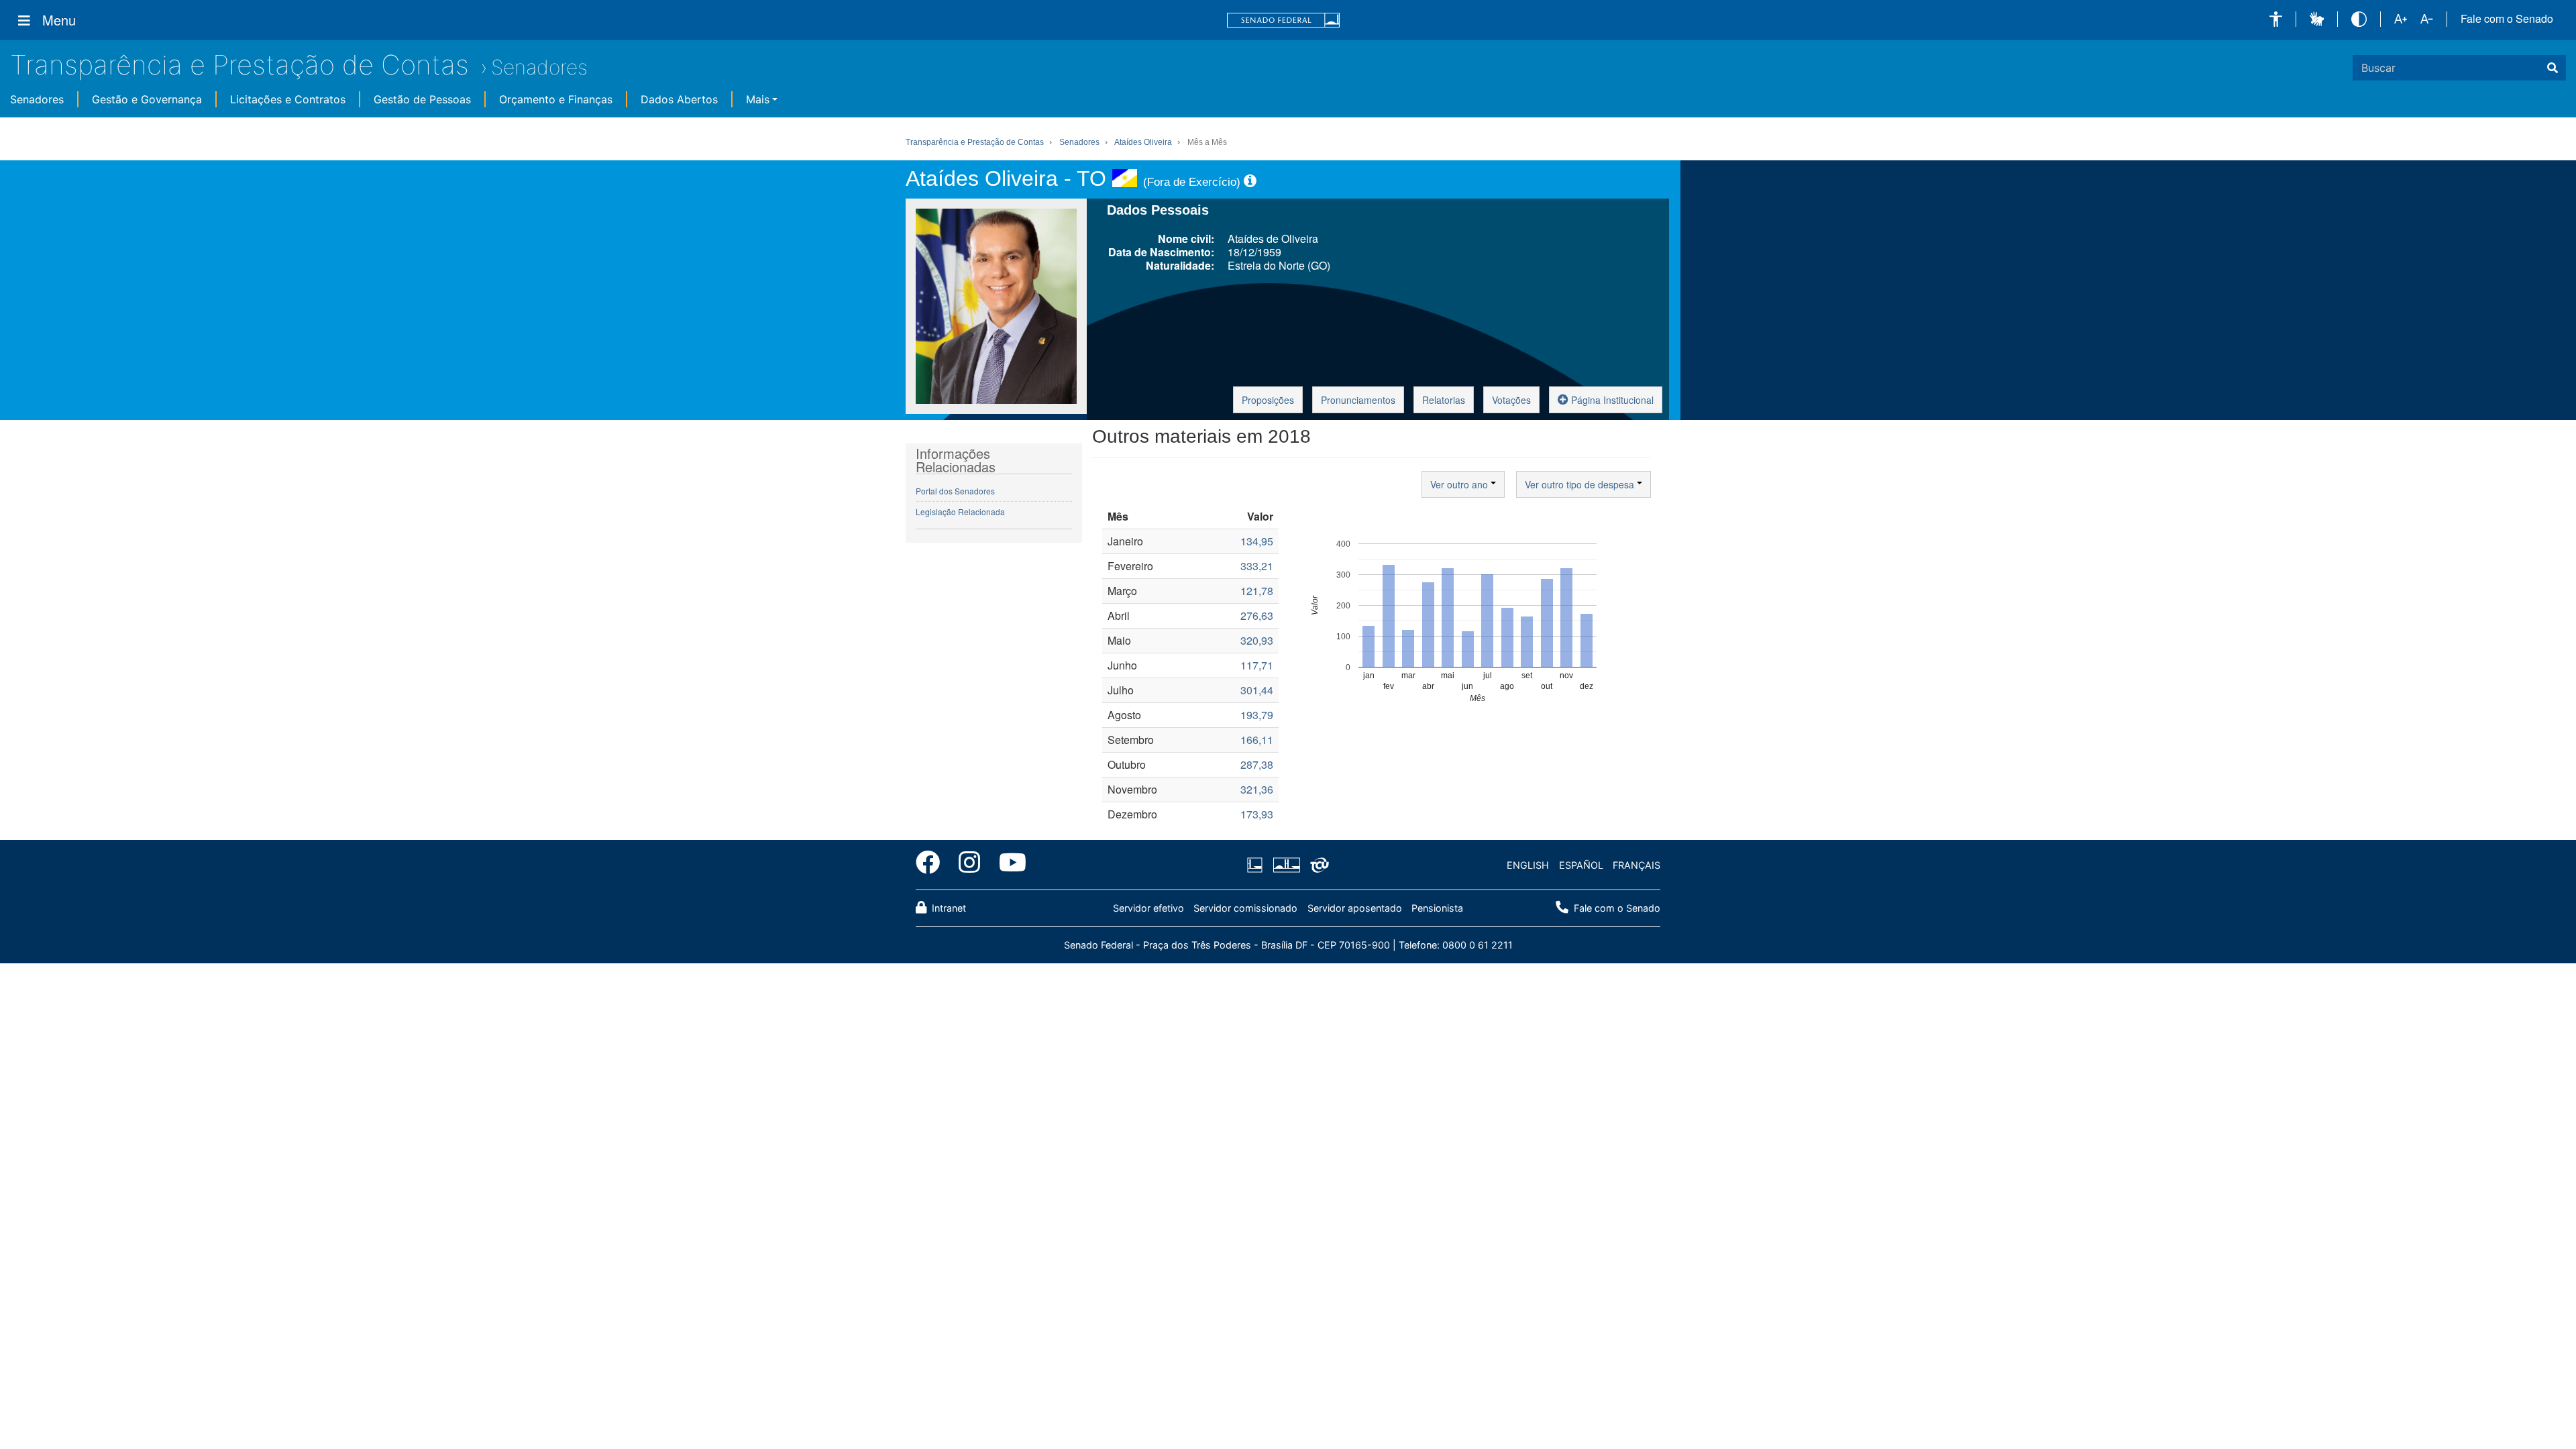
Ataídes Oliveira (1143, 142)
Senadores (539, 67)
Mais (758, 99)
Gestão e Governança (147, 99)
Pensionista (1437, 908)
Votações (1511, 400)
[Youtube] (1008, 865)
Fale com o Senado (2507, 19)
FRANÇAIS (1636, 865)
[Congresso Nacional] (1286, 865)
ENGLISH (1528, 865)
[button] (2276, 19)
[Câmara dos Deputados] (1257, 865)
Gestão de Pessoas (422, 99)
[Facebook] (932, 865)
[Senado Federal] (1283, 20)
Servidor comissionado (1245, 908)
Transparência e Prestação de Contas (239, 65)
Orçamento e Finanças (556, 99)
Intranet (948, 908)
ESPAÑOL (1581, 865)
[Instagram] (969, 865)
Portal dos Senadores (955, 491)
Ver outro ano (1460, 484)
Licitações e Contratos (288, 99)
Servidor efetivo (1148, 908)
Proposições (1268, 400)
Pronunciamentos (1358, 400)
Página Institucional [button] (1611, 400)
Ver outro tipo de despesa (1581, 484)
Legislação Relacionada (960, 512)
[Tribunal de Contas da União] (1317, 865)
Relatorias (1444, 400)
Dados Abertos (679, 99)
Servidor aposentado (1355, 908)
